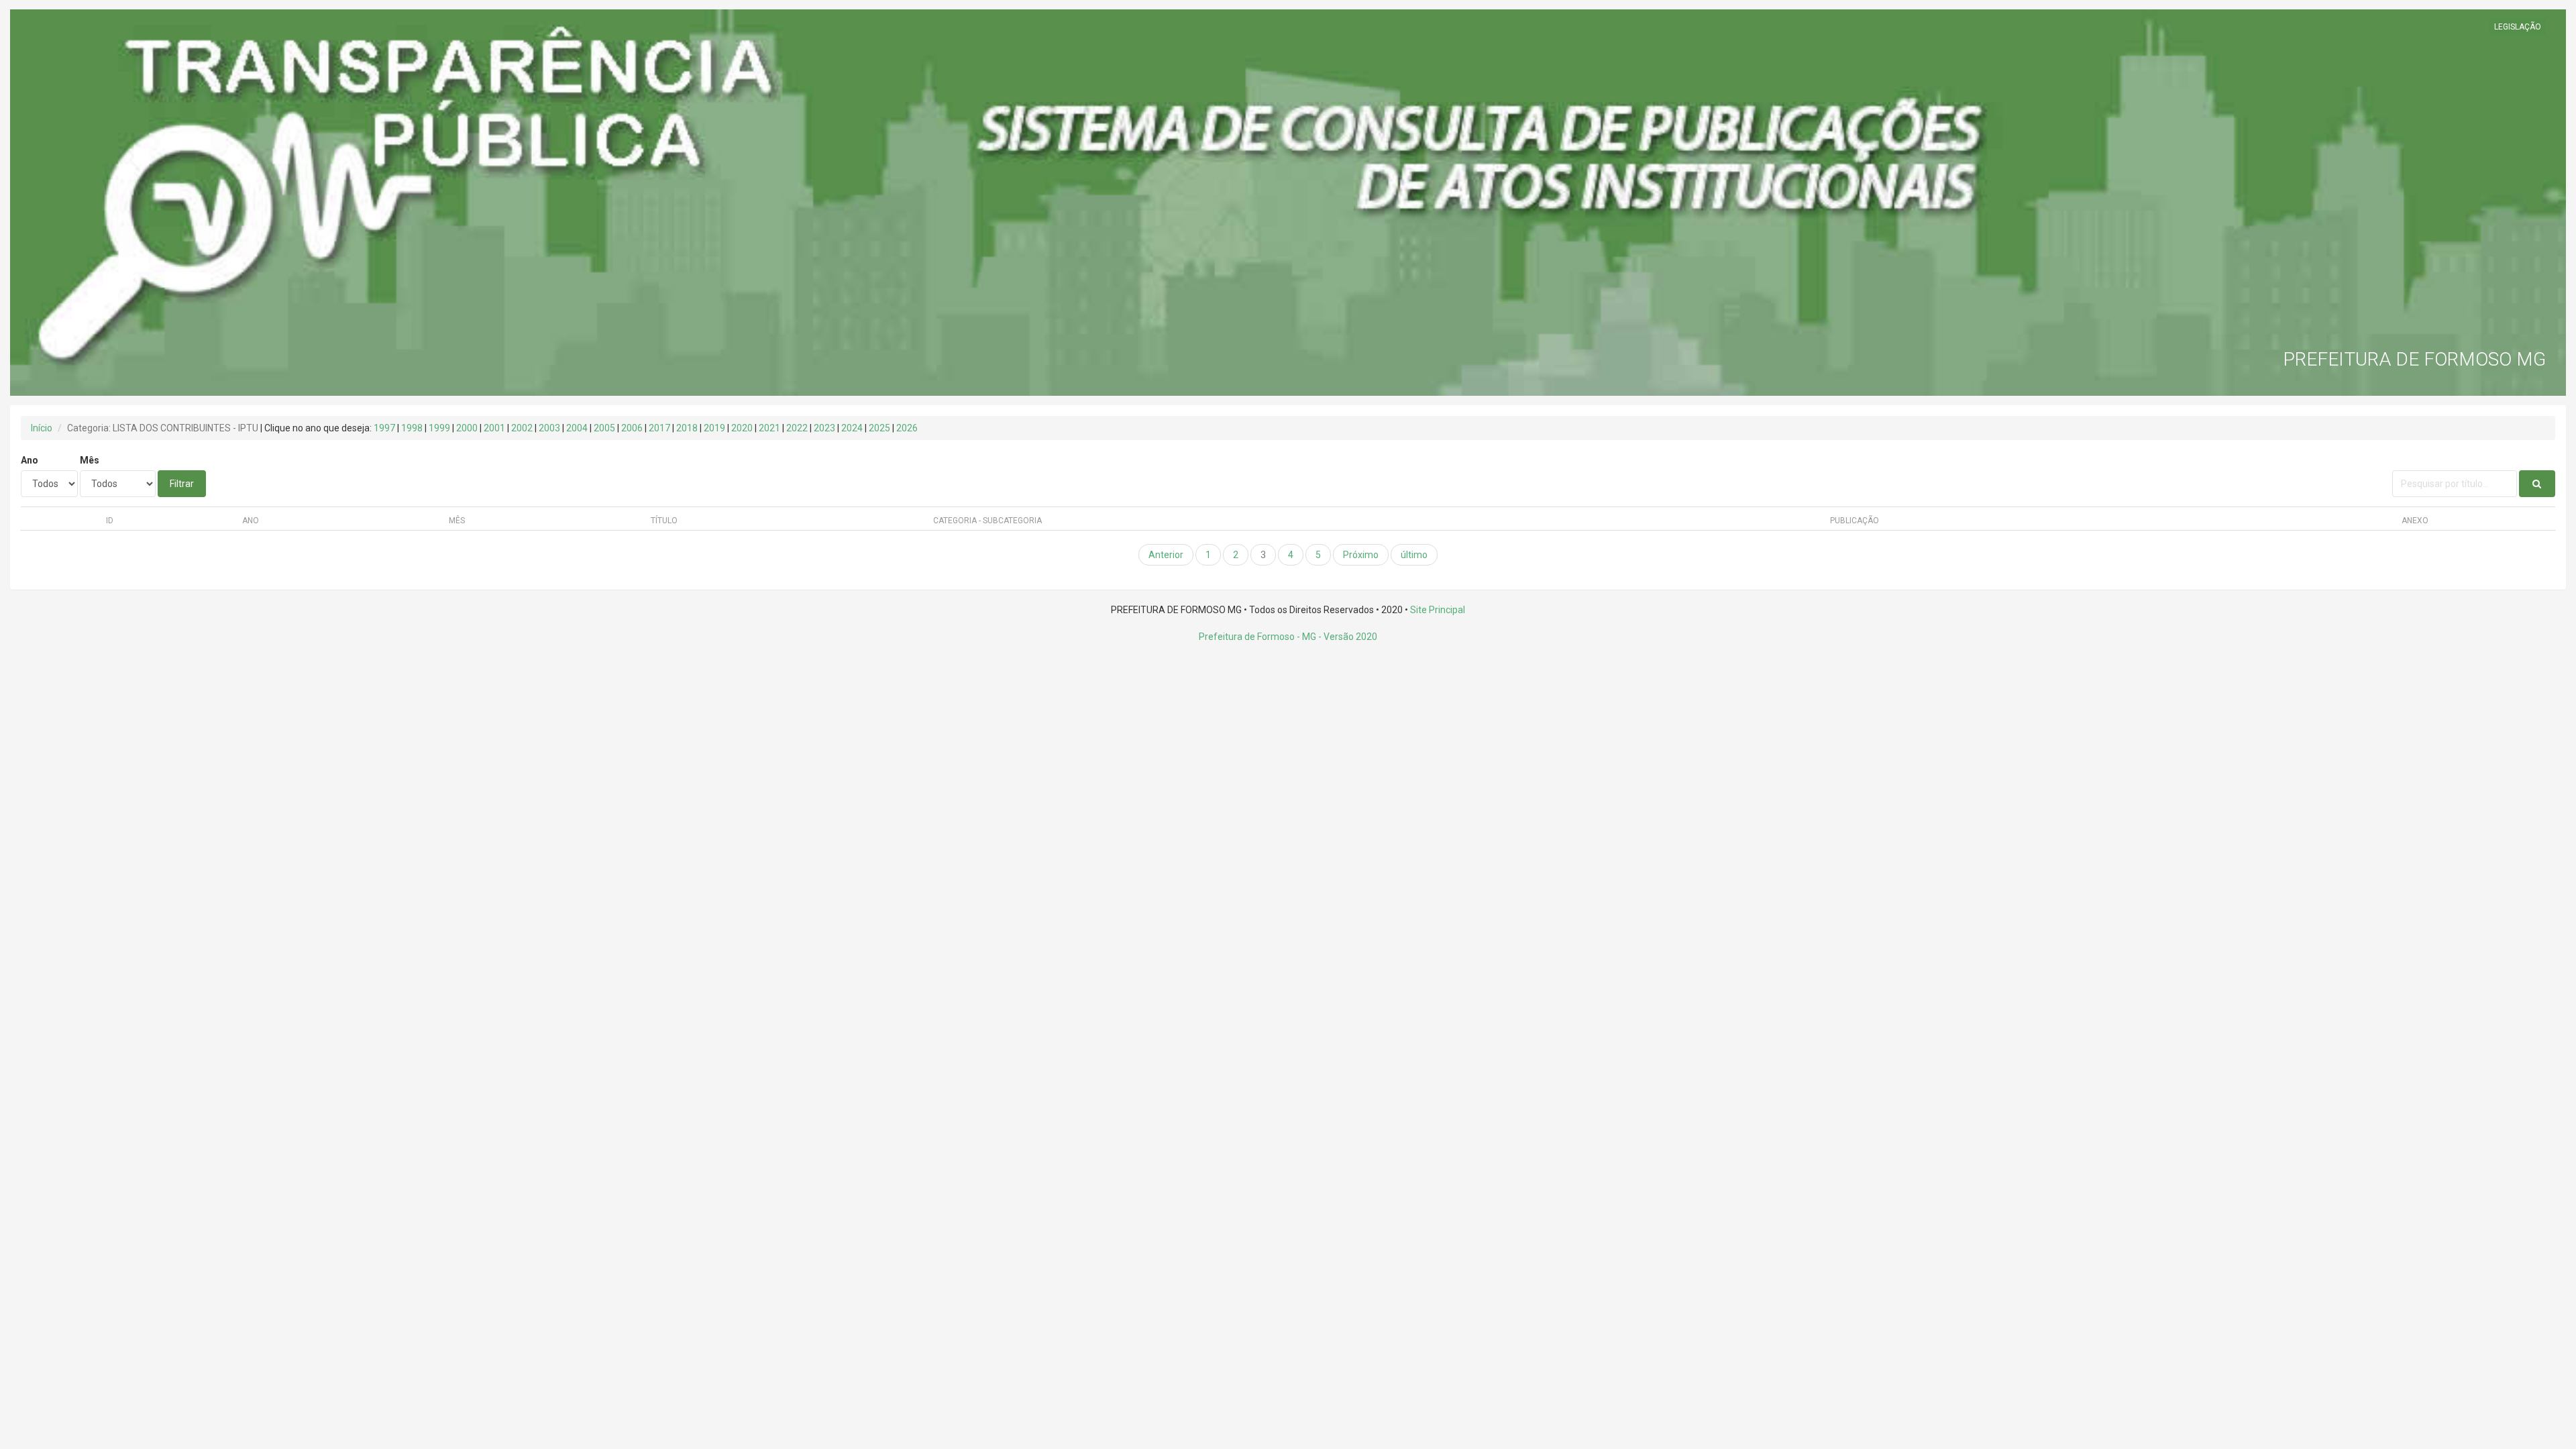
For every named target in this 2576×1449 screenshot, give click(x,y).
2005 (604, 428)
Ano (30, 460)
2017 (659, 428)
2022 (797, 428)
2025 (879, 428)
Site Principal (1438, 610)
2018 (687, 428)
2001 (494, 428)
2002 (522, 428)
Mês (90, 460)
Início (42, 428)
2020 (742, 428)
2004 (577, 428)
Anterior (1166, 555)
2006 (632, 428)
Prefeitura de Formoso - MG (1257, 637)
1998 (412, 428)
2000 (467, 428)
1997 (384, 428)
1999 (439, 428)
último (1414, 555)
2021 (769, 428)
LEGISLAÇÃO (2518, 27)
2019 (714, 428)
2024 (852, 428)
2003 (549, 428)
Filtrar (182, 484)
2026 (907, 428)
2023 (824, 428)
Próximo (1361, 555)
